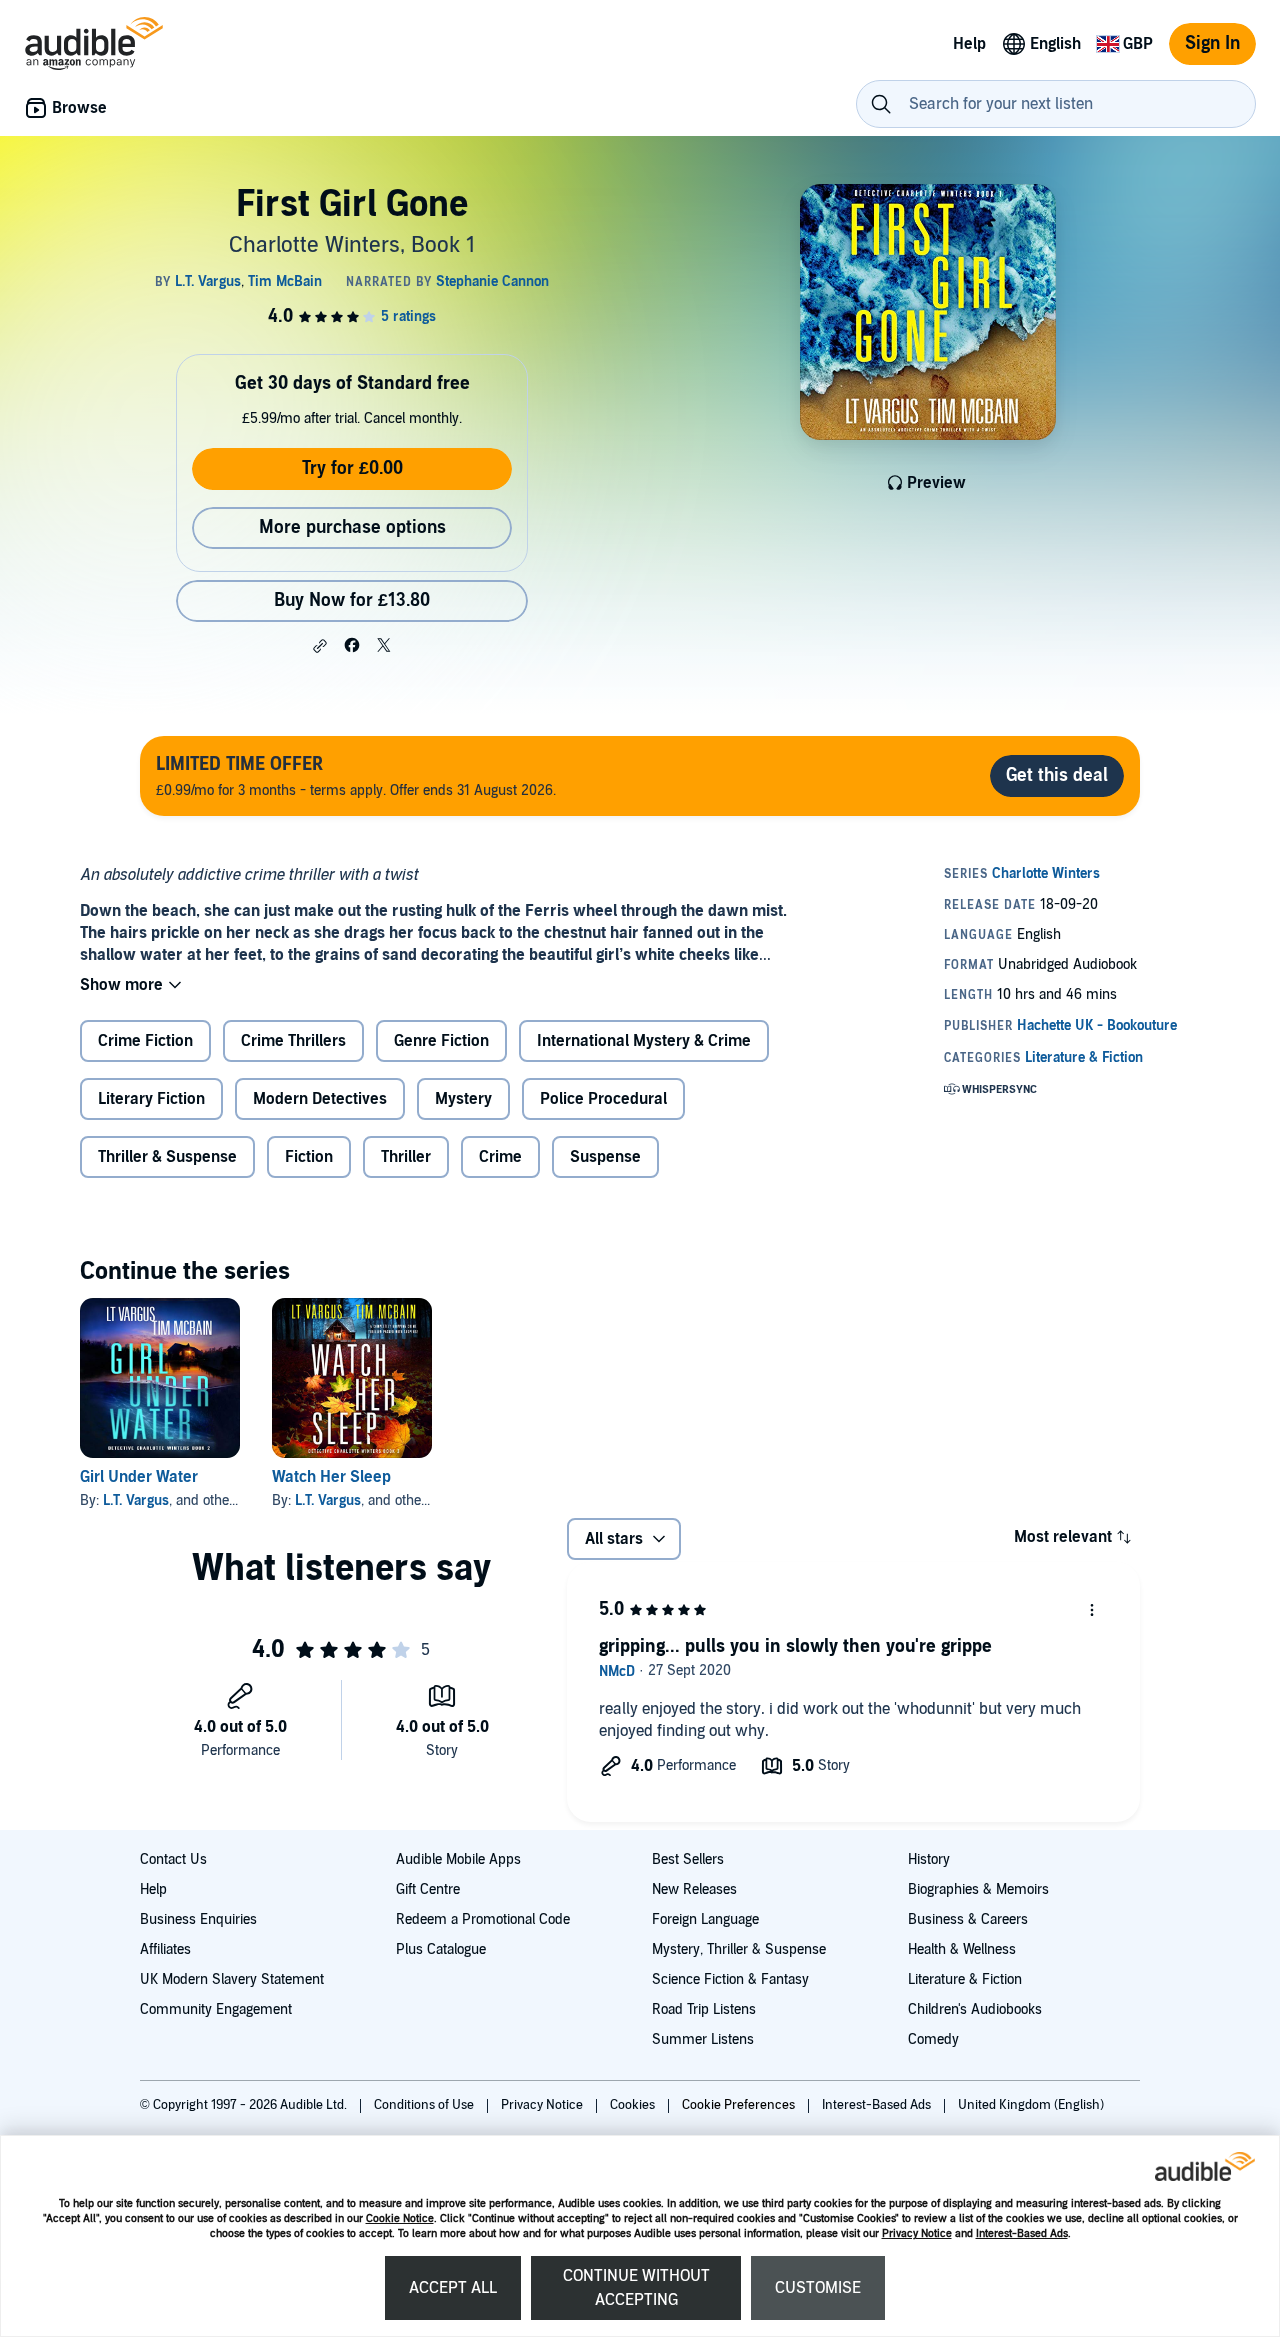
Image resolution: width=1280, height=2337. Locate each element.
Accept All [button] (453, 2288)
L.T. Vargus (136, 1500)
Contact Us (173, 1859)
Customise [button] (818, 2288)
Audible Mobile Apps (458, 1859)
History (929, 1859)
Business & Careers (968, 1919)
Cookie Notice (400, 2218)
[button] (320, 646)
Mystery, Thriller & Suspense (739, 1949)
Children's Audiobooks (975, 2009)
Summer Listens (703, 2039)
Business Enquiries (198, 1919)
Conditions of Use (425, 2105)
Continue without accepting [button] (636, 2288)
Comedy (933, 2039)
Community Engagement (216, 2009)
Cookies (634, 2105)
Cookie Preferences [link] (738, 2105)
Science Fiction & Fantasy (730, 1979)
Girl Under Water (139, 1477)
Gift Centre (428, 1889)
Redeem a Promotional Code (483, 1919)
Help (153, 1889)
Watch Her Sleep (331, 1477)
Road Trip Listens (704, 2009)
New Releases (694, 1889)
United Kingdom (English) (1031, 2105)
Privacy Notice (917, 2233)
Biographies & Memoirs (978, 1889)
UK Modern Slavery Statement (232, 1979)
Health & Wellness (962, 1949)
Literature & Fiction (965, 1979)
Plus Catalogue (441, 1949)
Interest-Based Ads (1022, 2233)
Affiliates (165, 1949)
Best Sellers (688, 1859)
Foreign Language (705, 1919)
